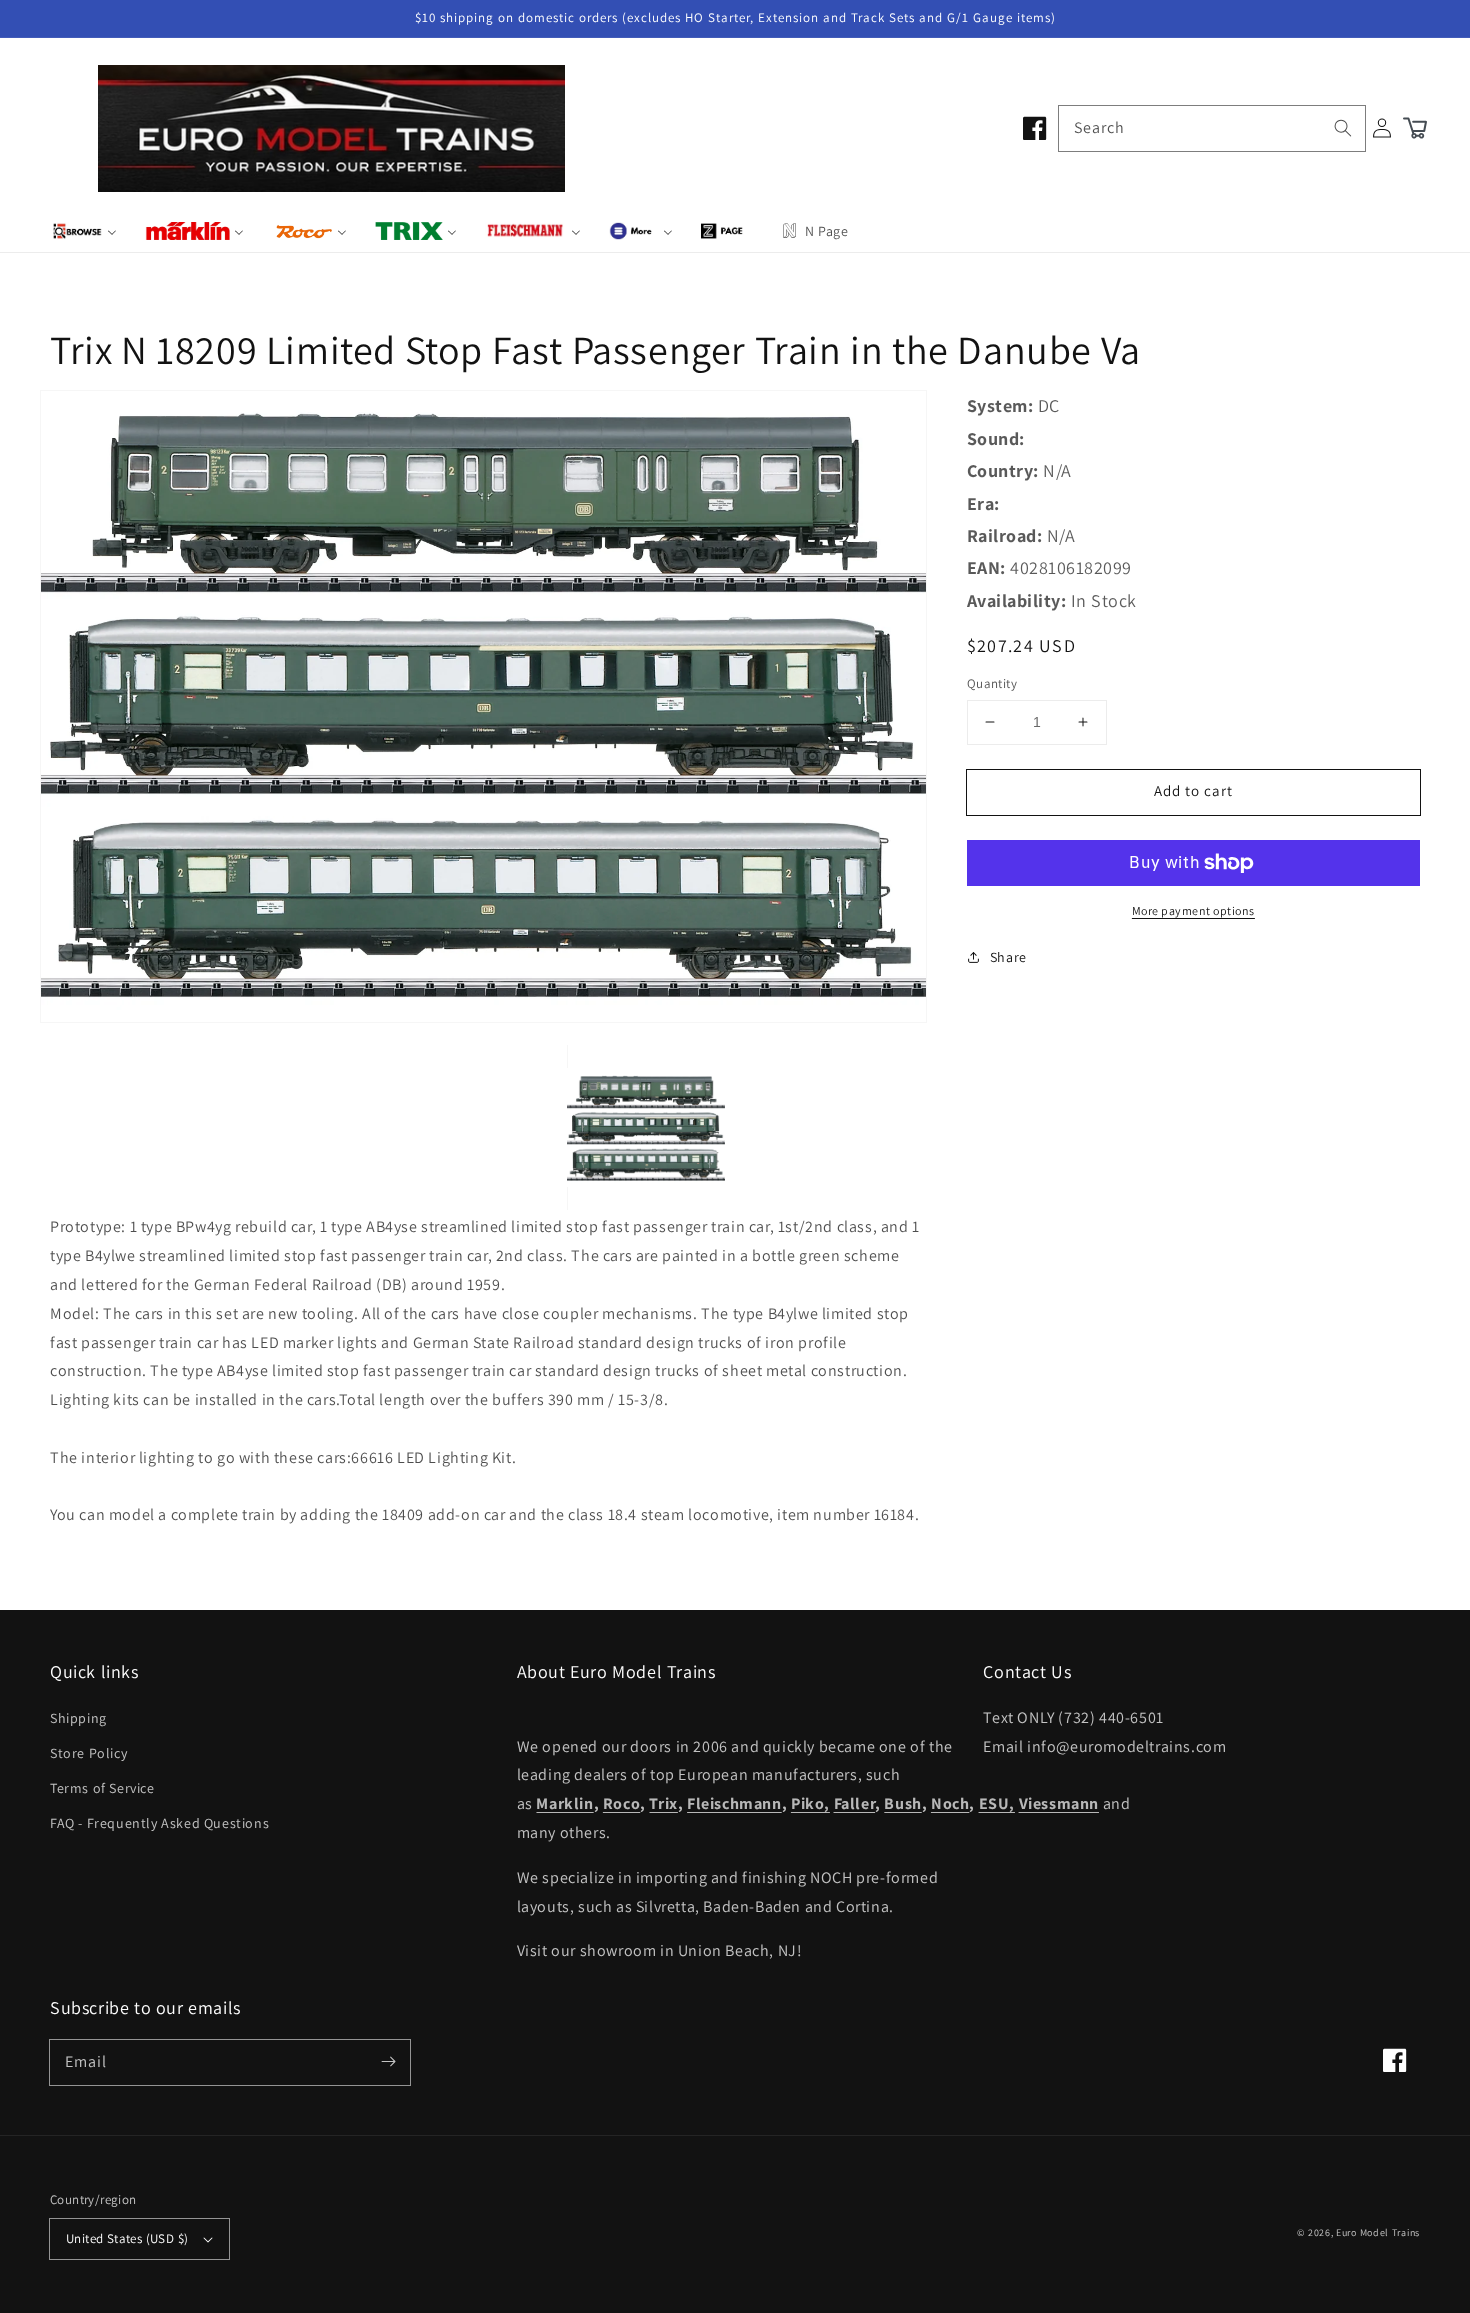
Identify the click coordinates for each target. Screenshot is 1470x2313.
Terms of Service (102, 1788)
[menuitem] (84, 231)
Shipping (78, 1718)
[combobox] (1212, 128)
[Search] (1343, 128)
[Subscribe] (388, 2062)
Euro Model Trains (1378, 2232)
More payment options (1193, 910)
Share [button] (1008, 957)
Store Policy (88, 1753)
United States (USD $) (127, 2238)
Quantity (992, 683)
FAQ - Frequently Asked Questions (159, 1823)
